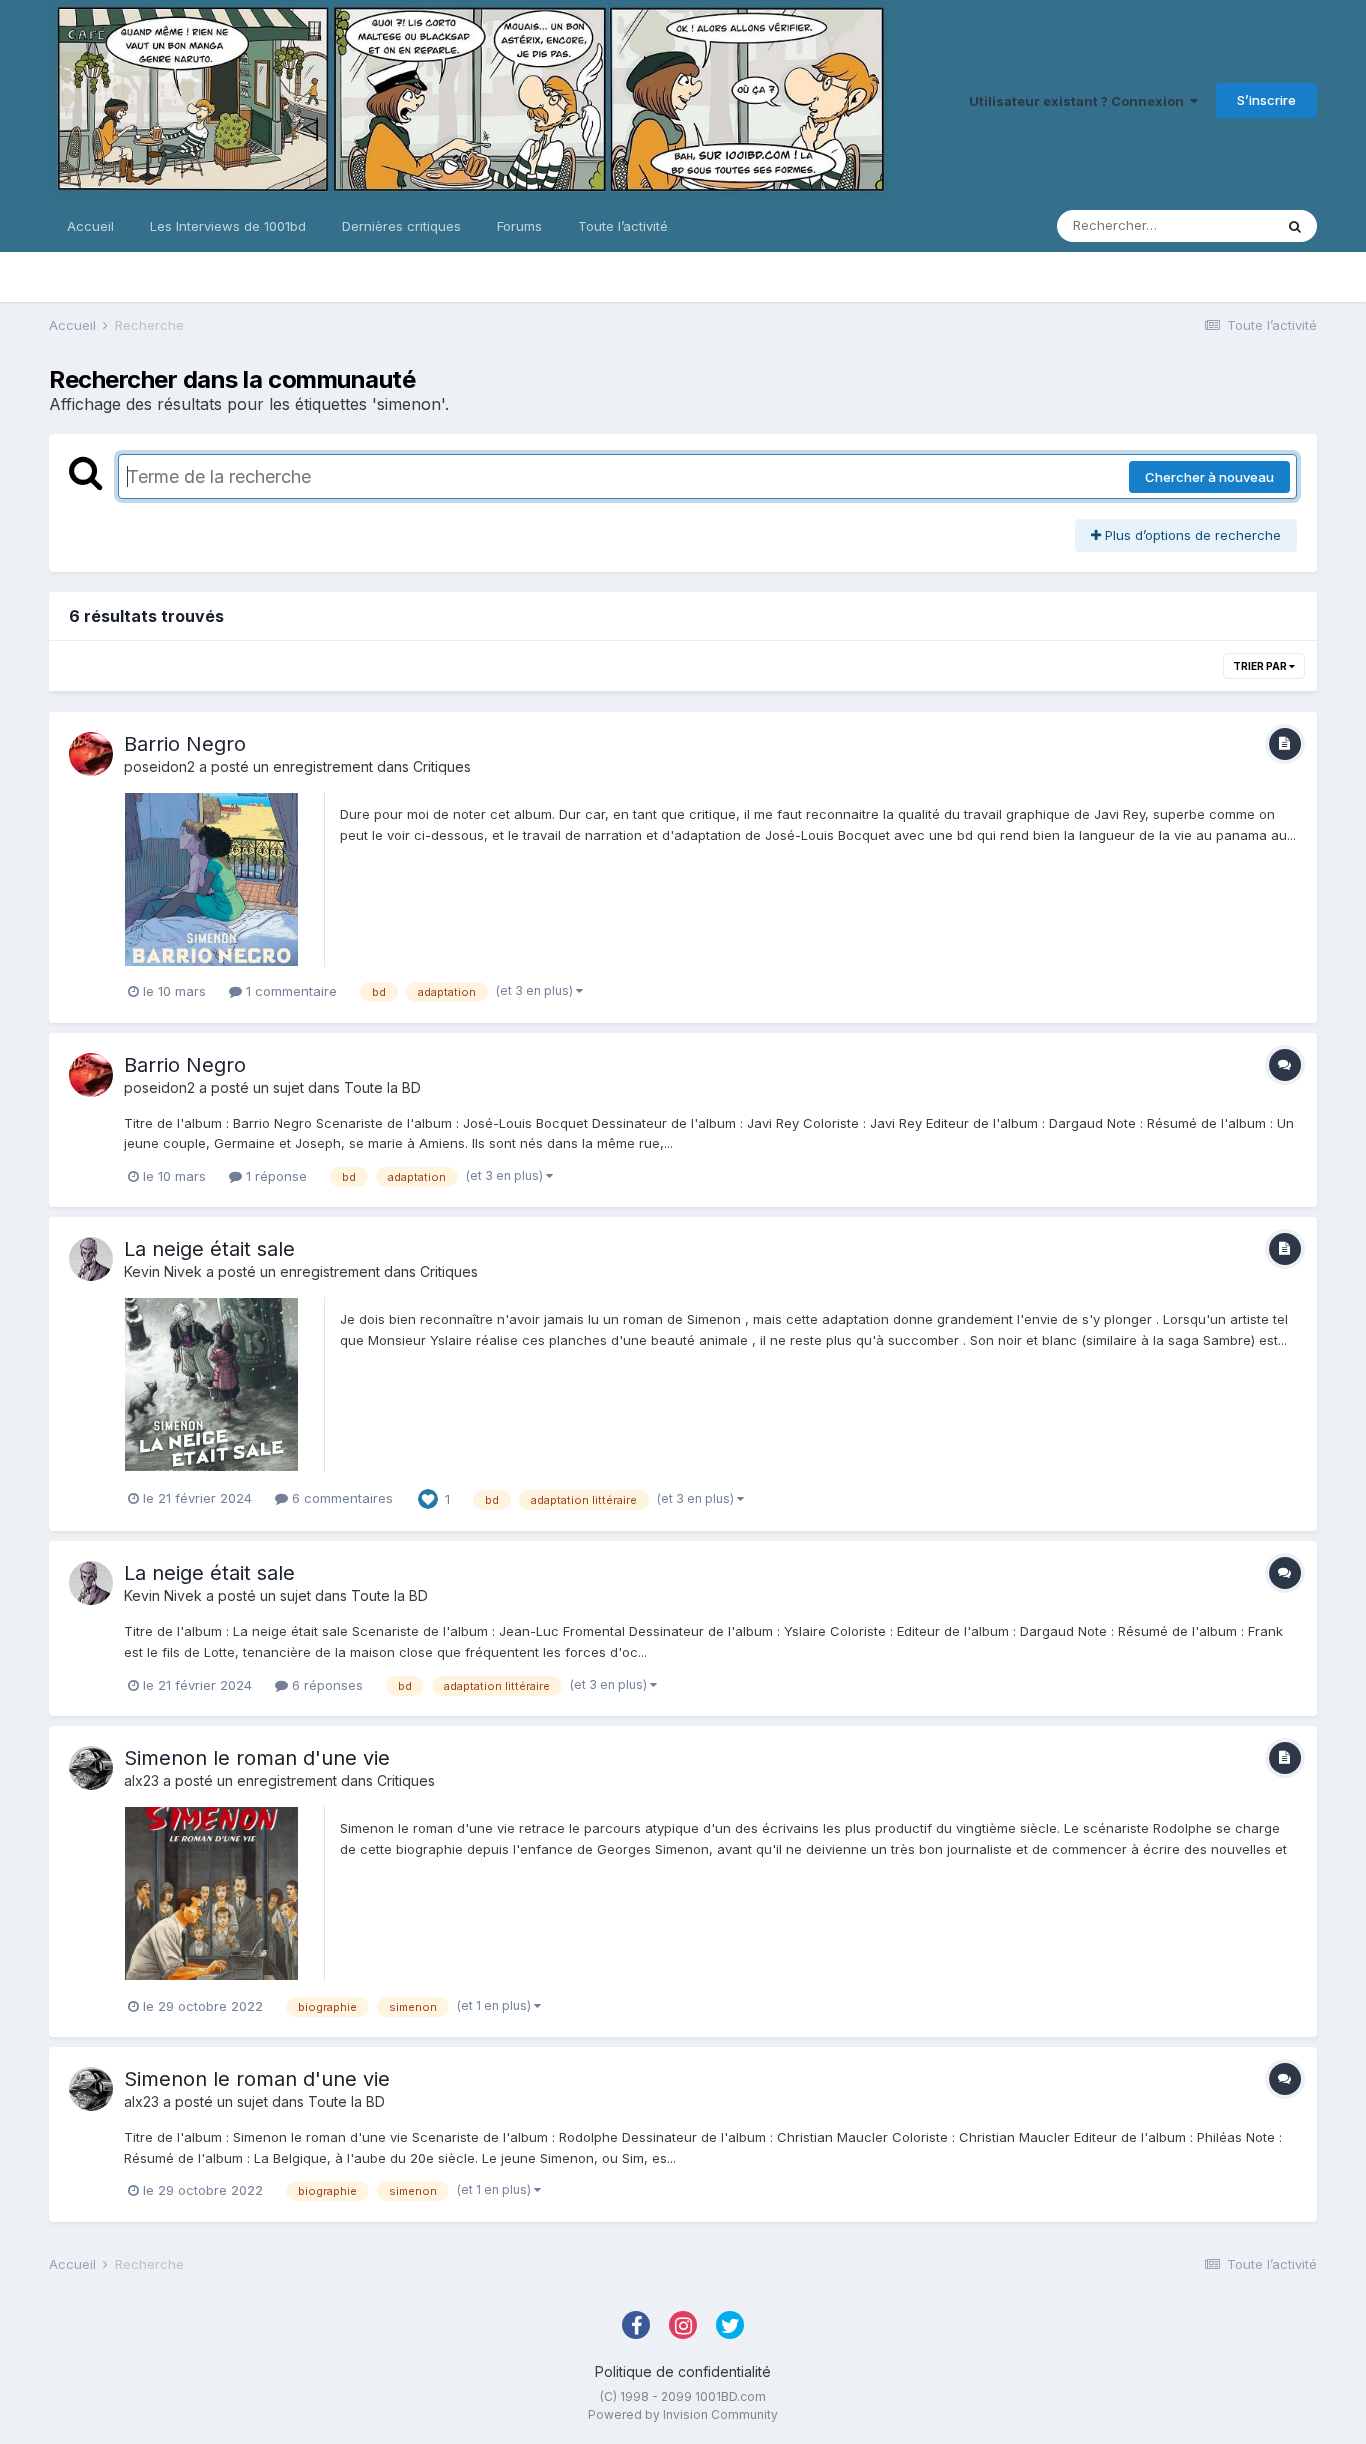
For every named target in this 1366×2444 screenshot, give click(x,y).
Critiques (442, 766)
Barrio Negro (185, 744)
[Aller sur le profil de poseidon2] (91, 754)
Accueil (90, 226)
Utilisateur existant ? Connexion (1079, 101)
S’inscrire (1266, 100)
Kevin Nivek (163, 1271)
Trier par (1261, 666)
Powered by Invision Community (683, 2414)
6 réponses (325, 1685)
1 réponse (274, 1176)
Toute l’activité (623, 226)
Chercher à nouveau (1209, 477)
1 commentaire (289, 991)
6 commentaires (340, 1498)
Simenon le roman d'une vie (257, 1758)
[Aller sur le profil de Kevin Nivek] (91, 1259)
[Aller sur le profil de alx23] (91, 1768)
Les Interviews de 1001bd (228, 226)
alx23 (141, 1780)
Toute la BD (382, 1087)
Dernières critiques (401, 226)
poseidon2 (159, 766)
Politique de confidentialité (683, 2371)
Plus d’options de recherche (1191, 535)
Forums (519, 226)
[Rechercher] (1295, 226)
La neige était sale (209, 1249)
